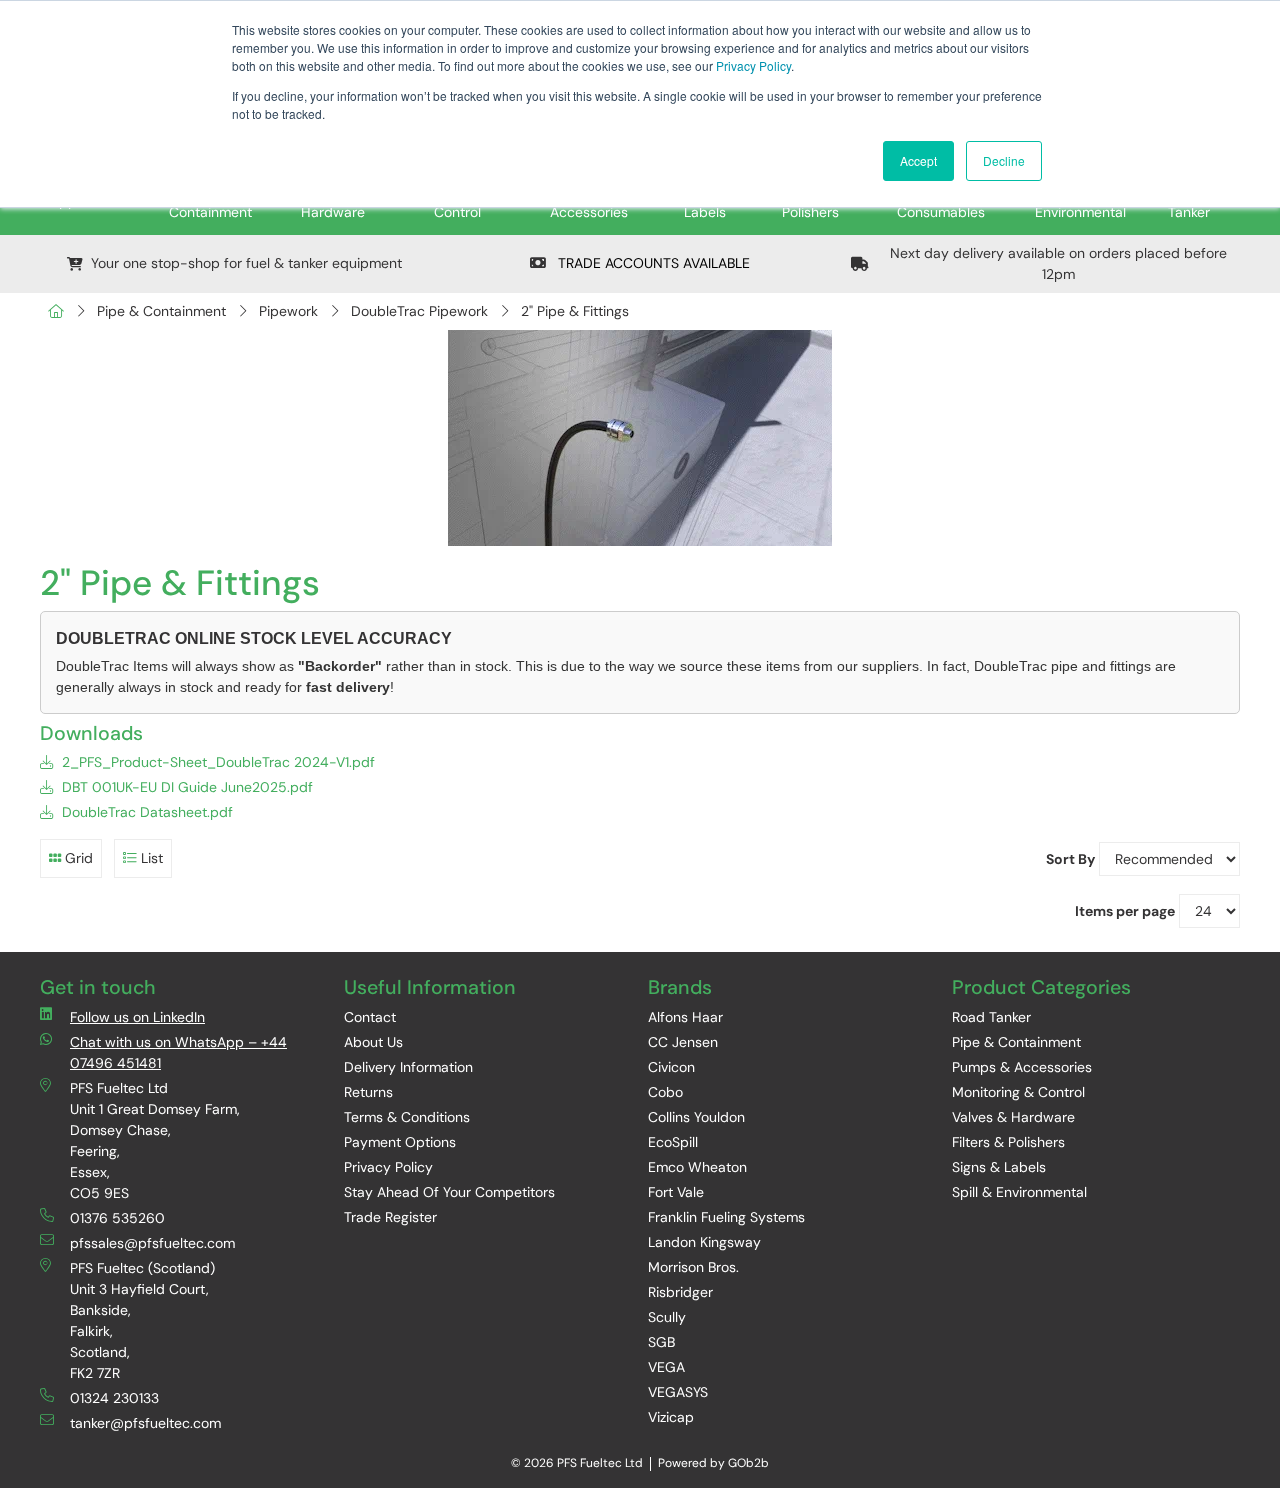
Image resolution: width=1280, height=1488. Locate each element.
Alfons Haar (685, 1017)
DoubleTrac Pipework (419, 311)
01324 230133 (114, 1398)
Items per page (1125, 911)
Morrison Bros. (693, 1267)
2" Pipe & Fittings (575, 311)
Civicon (671, 1067)
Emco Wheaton (697, 1167)
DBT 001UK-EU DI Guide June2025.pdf (185, 787)
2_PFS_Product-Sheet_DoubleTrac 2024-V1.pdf (216, 762)
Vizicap (671, 1417)
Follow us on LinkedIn (137, 1017)
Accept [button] (918, 160)
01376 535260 (117, 1218)
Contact (370, 1017)
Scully (667, 1317)
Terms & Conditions (407, 1117)
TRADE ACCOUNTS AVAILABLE (652, 263)
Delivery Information (408, 1067)
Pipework (288, 311)
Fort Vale (676, 1192)
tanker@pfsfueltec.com (145, 1423)
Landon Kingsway (704, 1242)
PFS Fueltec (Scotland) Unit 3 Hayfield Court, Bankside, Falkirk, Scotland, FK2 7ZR (142, 1320)
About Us (373, 1042)
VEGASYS (678, 1392)
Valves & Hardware (1013, 1117)
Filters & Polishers (1008, 1142)
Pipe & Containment (161, 311)
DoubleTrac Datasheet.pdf (145, 812)
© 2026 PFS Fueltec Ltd (577, 1463)
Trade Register (390, 1217)
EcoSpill (673, 1142)
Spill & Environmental (1019, 1192)
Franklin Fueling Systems (726, 1217)
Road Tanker (991, 1017)
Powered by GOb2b (713, 1463)
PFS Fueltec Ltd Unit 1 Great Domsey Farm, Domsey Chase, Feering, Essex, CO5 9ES (155, 1140)
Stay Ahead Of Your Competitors (449, 1192)
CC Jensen (683, 1042)
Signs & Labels (999, 1167)
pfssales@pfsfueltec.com (152, 1243)
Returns (368, 1092)
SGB (661, 1342)
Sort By (1070, 859)
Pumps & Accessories (1022, 1067)
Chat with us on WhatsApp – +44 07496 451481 (178, 1052)
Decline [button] (1004, 160)
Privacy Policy (753, 65)
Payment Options (400, 1142)
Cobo (665, 1092)
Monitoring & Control (1018, 1092)
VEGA (666, 1367)
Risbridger (680, 1292)
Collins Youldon (696, 1117)
